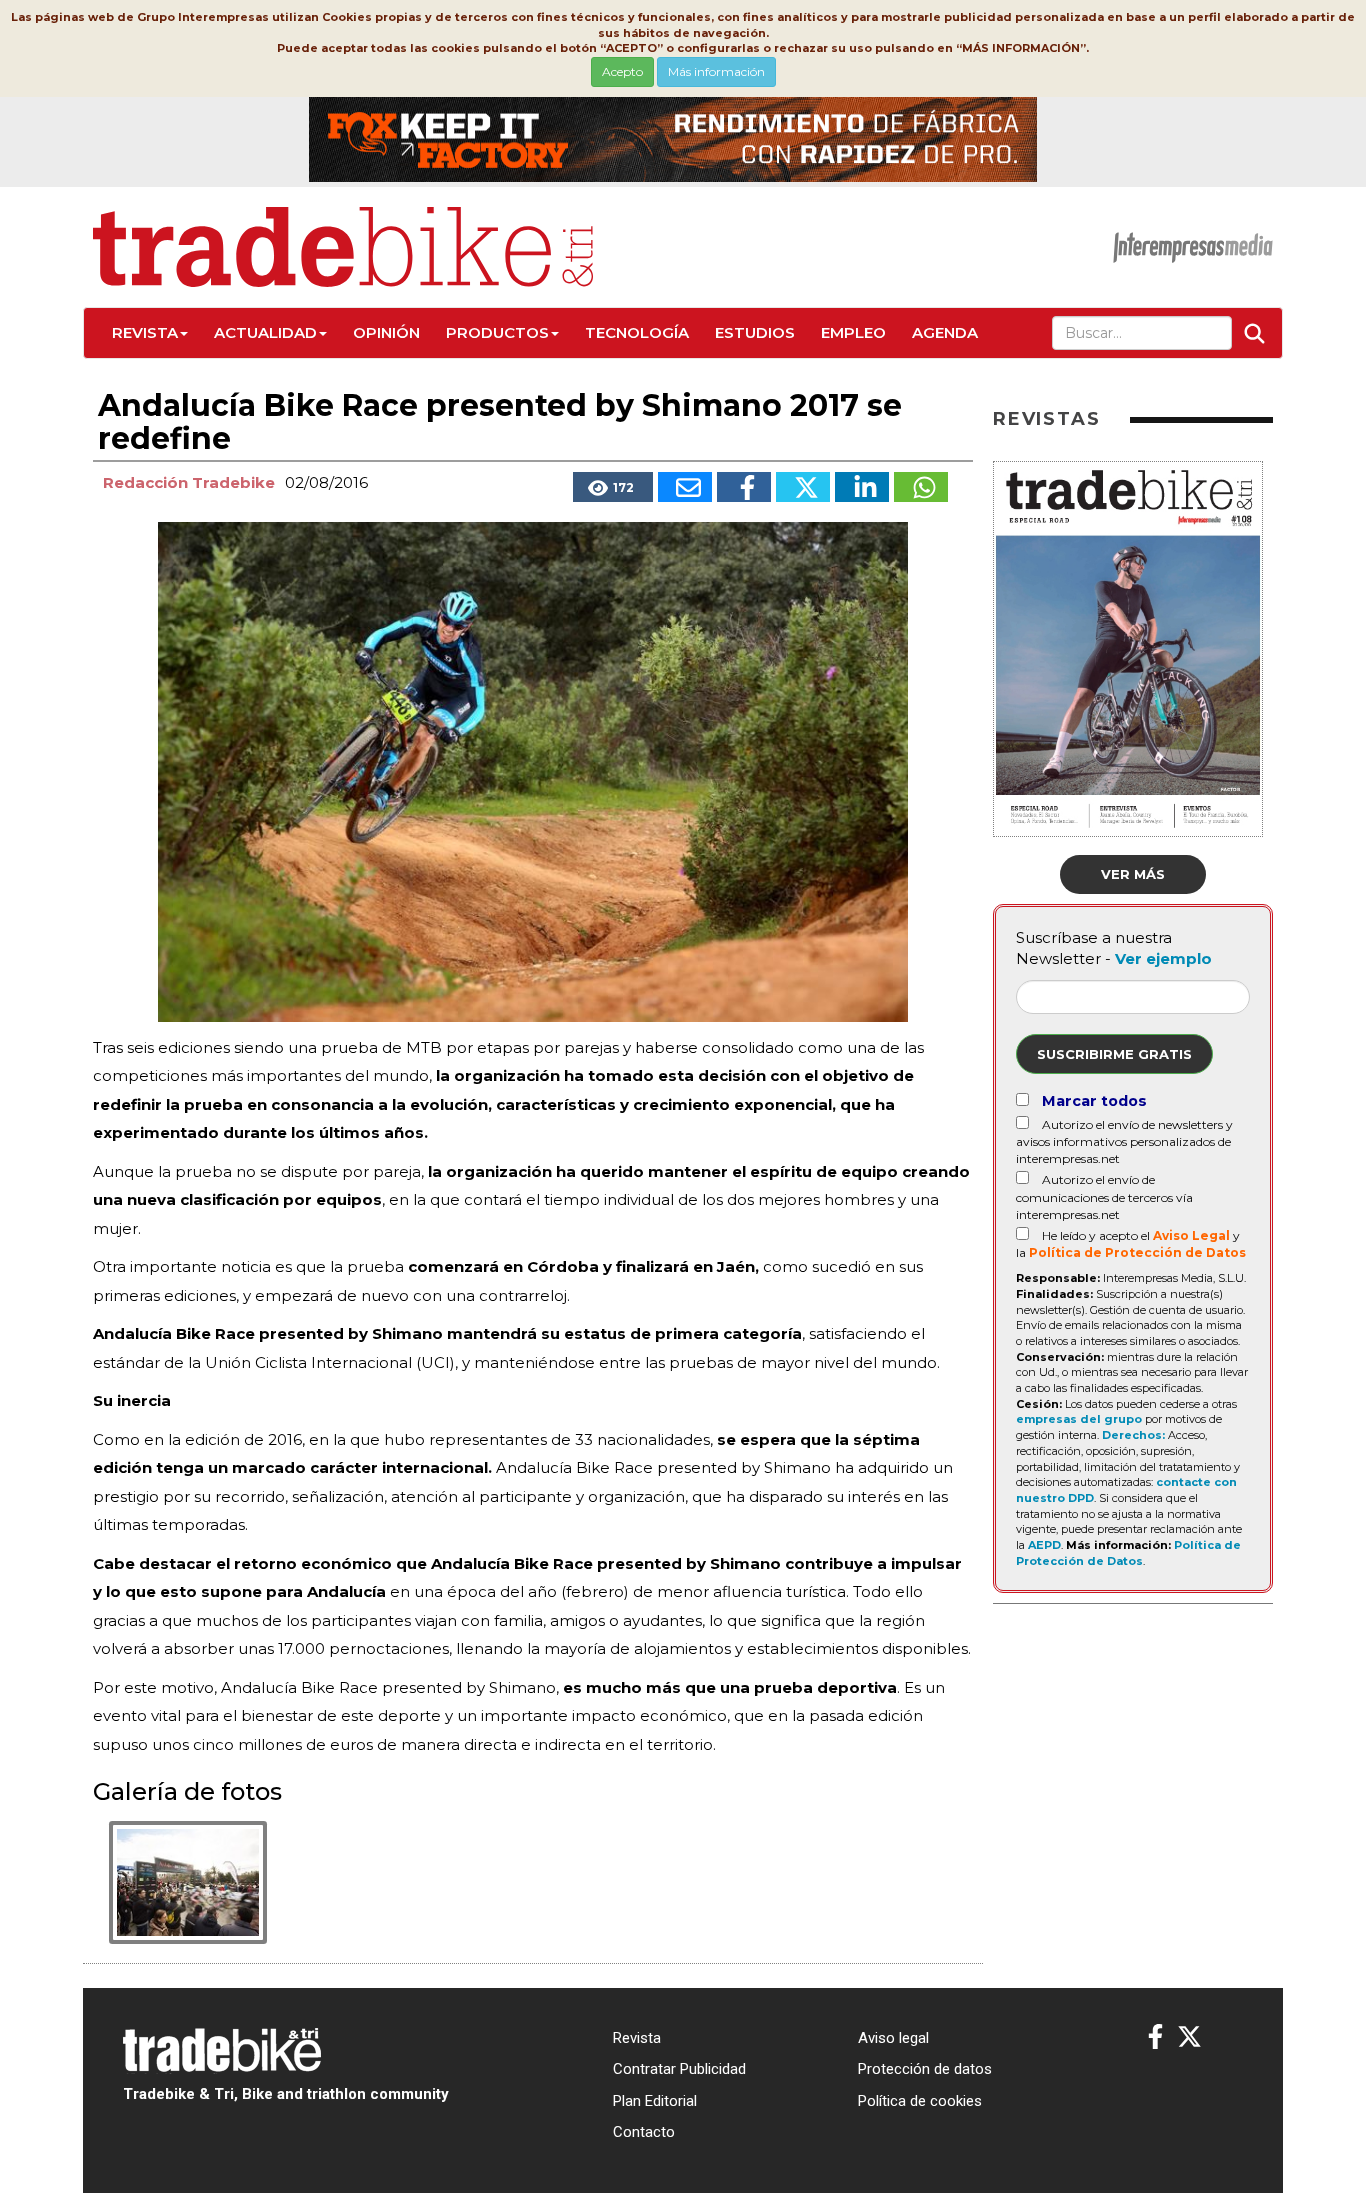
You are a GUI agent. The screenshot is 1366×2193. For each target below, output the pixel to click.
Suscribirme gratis (1114, 1054)
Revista (145, 332)
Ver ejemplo (1163, 958)
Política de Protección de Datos (1137, 1252)
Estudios (755, 332)
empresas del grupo (1079, 1419)
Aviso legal (893, 2038)
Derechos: (1133, 1435)
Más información (716, 71)
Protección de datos (925, 2069)
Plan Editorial (655, 2101)
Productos (497, 332)
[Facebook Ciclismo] (1155, 2037)
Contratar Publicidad (679, 2069)
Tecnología (637, 332)
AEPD (1044, 1545)
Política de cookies (920, 2101)
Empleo (853, 332)
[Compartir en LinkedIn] (862, 487)
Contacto (644, 2132)
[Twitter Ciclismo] (1189, 2037)
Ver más (1133, 874)
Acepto (622, 71)
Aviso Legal (1191, 1235)
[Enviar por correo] (685, 487)
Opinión (386, 332)
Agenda (945, 332)
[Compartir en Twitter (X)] (803, 487)
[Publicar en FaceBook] (744, 487)
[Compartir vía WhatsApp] (921, 487)
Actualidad (265, 332)
